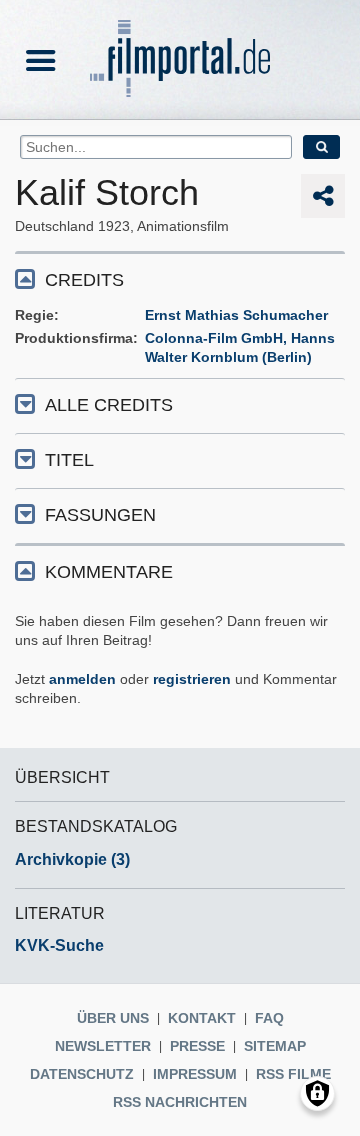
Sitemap (275, 1046)
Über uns (113, 1018)
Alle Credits (109, 405)
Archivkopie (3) (72, 859)
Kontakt (202, 1018)
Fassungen (100, 515)
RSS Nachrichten (180, 1102)
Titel (69, 460)
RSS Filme (293, 1074)
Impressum (195, 1074)
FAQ (269, 1018)
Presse (197, 1046)
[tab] (180, 278)
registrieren (192, 679)
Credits (84, 280)
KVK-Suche (59, 945)
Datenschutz (82, 1074)
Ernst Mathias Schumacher (236, 315)
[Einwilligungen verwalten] (317, 1093)
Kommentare (109, 572)
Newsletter (103, 1046)
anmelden (82, 679)
